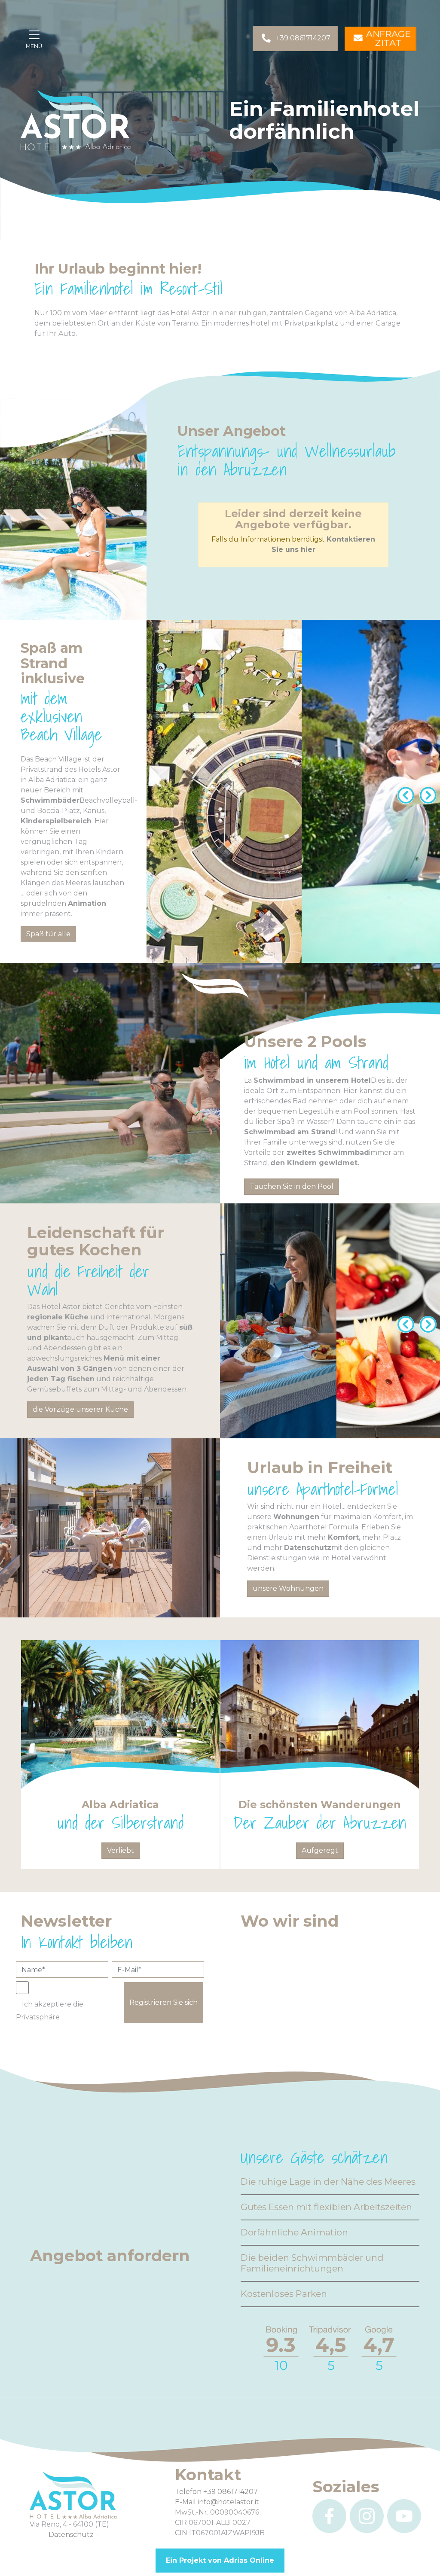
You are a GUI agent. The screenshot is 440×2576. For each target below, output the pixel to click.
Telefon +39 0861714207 (216, 2492)
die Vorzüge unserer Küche (80, 1409)
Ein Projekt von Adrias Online (220, 2560)
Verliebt (121, 1850)
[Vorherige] (404, 792)
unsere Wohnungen (288, 1588)
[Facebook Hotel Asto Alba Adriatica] (329, 2516)
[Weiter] (426, 792)
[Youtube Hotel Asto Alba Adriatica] (404, 2516)
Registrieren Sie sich (163, 2002)
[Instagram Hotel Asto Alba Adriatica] (367, 2516)
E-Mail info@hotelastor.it (217, 2502)
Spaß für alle (48, 934)
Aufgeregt (320, 1850)
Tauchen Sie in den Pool (292, 1186)
